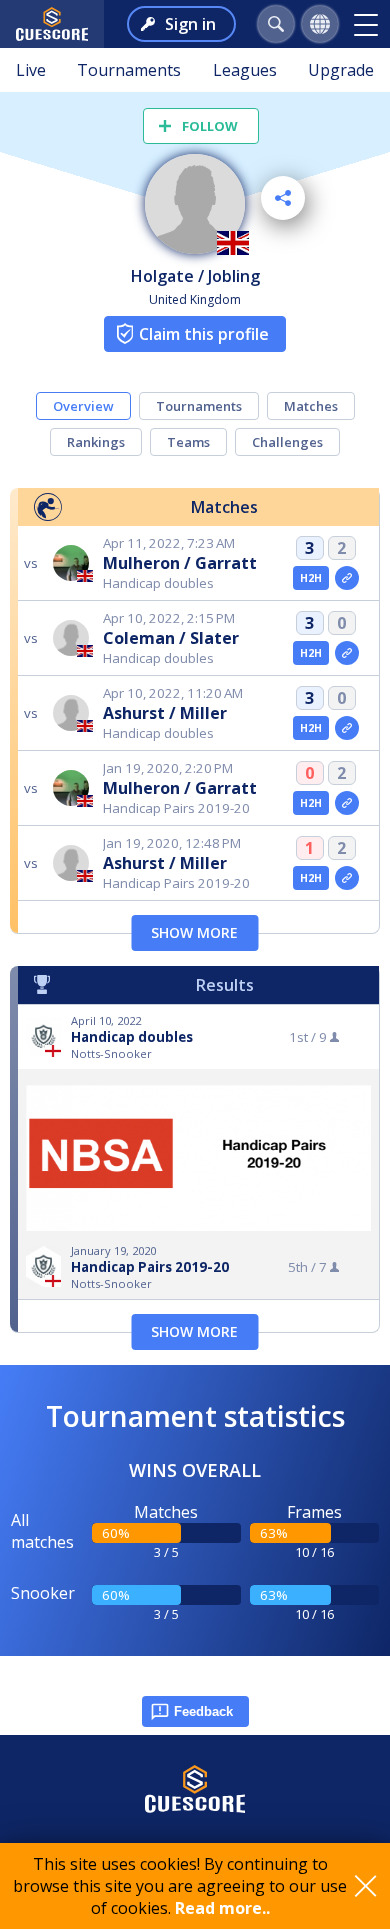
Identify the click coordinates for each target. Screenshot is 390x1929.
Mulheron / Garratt (180, 563)
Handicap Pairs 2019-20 (150, 1267)
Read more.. (222, 1908)
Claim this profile (204, 334)
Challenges (287, 442)
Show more (194, 932)
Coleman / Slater (171, 638)
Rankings (96, 442)
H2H (311, 578)
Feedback (203, 1711)
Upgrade (341, 70)
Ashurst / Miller (165, 713)
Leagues (245, 70)
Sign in (190, 24)
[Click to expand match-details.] (347, 578)
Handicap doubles (132, 1037)
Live (31, 70)
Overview (83, 406)
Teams (188, 442)
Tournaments (129, 70)
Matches (311, 406)
